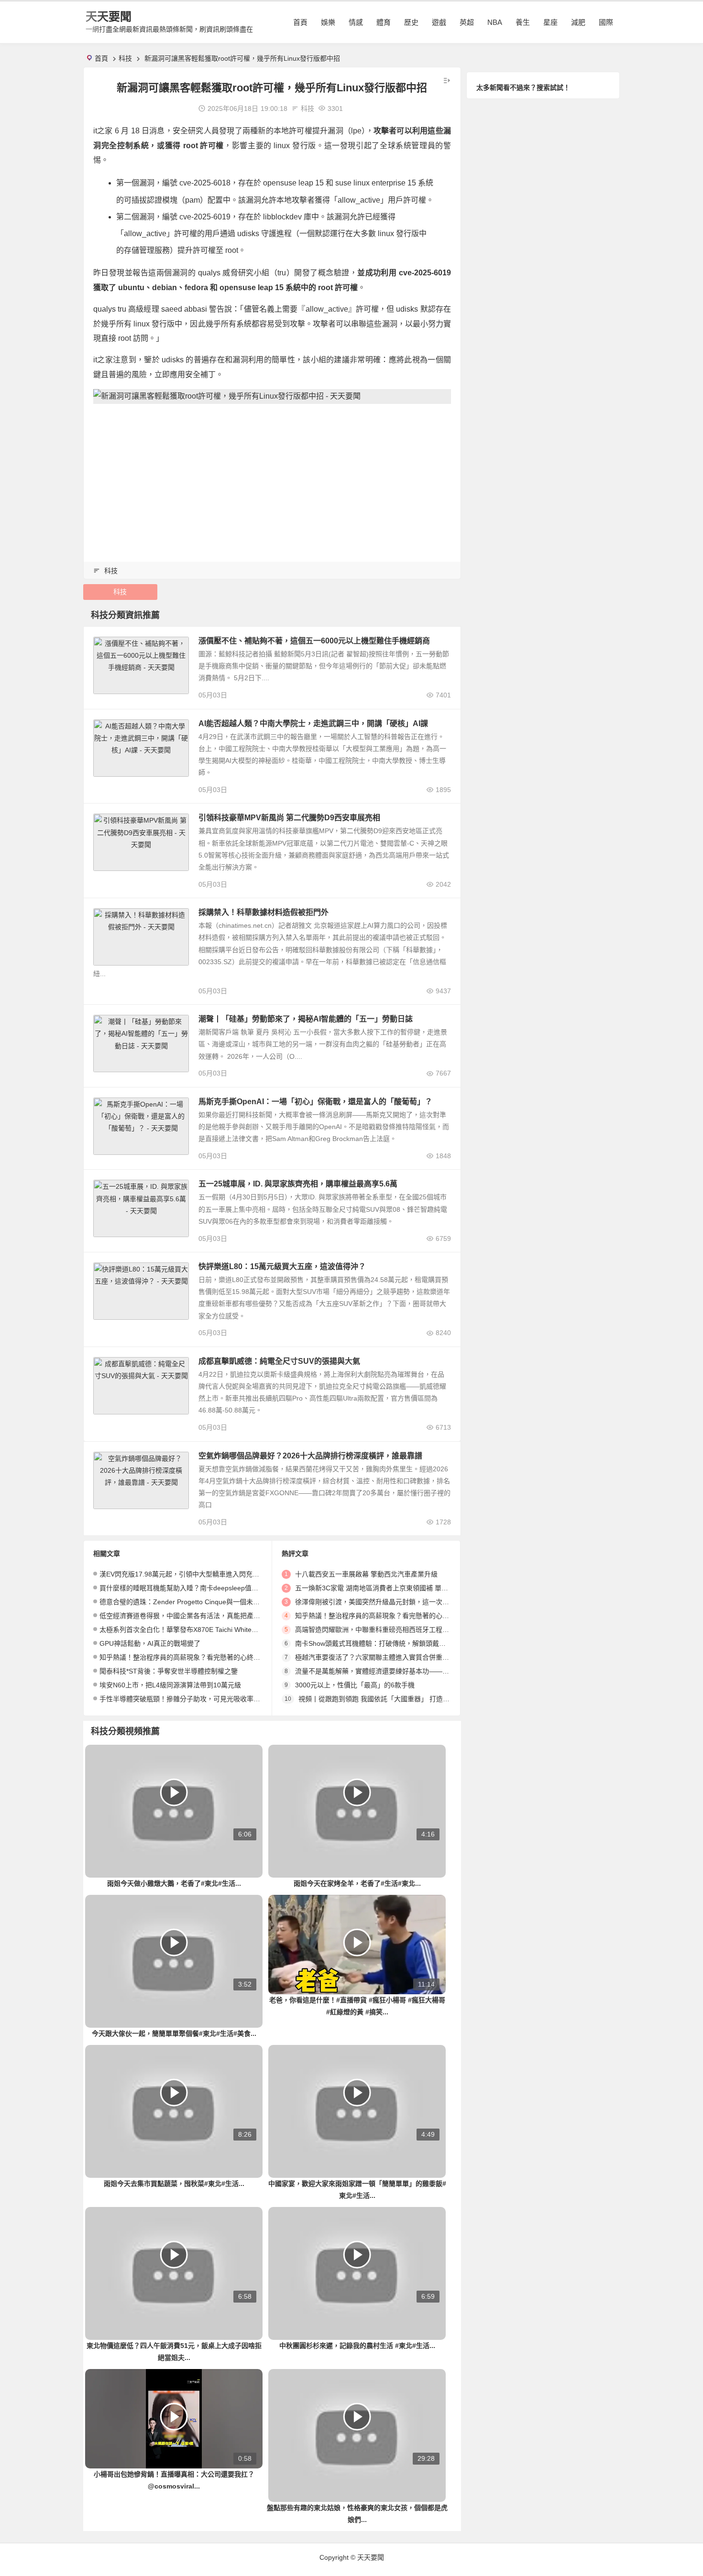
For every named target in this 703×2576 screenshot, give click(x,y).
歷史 (411, 22)
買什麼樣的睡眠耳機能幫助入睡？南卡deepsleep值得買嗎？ (189, 1588)
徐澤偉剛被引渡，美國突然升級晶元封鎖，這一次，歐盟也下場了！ (395, 1602)
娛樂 (328, 22)
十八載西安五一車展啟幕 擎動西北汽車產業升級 (366, 1574)
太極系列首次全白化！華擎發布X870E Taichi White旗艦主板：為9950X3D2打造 (218, 1630)
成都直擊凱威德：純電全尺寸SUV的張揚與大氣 (279, 1361)
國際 (606, 22)
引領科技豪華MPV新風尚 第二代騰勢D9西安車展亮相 (289, 818)
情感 (356, 22)
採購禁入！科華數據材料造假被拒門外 (264, 912)
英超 (467, 22)
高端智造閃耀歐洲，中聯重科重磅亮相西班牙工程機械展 (379, 1630)
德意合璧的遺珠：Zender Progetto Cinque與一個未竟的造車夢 (193, 1602)
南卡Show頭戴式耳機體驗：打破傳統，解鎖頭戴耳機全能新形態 (390, 1643)
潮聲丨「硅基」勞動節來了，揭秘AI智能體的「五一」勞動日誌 (306, 1019)
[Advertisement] (272, 478)
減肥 (578, 22)
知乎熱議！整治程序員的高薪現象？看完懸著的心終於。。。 (190, 1657)
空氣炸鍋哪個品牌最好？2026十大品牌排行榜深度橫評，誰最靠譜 (310, 1456)
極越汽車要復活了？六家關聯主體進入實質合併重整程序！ (382, 1657)
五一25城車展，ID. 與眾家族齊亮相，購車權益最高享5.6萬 (298, 1184)
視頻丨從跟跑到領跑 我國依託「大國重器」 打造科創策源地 (387, 1699)
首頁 (300, 22)
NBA (495, 22)
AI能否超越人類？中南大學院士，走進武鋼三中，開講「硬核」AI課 (313, 723)
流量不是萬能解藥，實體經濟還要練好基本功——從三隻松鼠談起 (392, 1671)
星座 (550, 22)
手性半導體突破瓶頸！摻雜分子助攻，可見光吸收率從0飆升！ (192, 1699)
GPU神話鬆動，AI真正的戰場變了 (150, 1643)
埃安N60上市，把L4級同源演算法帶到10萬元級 (170, 1685)
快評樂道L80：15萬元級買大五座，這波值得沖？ (282, 1266)
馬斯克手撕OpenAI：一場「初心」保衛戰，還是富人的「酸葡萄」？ (315, 1102)
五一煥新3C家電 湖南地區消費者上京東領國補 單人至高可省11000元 (397, 1588)
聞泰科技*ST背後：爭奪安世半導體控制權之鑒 (169, 1671)
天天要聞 (109, 16)
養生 (523, 22)
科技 (125, 58)
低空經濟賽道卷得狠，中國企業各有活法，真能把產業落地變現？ (197, 1616)
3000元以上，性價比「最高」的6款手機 (355, 1685)
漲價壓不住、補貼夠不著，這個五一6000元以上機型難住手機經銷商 (314, 641)
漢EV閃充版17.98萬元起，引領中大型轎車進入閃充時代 (183, 1574)
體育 (384, 22)
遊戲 (439, 22)
